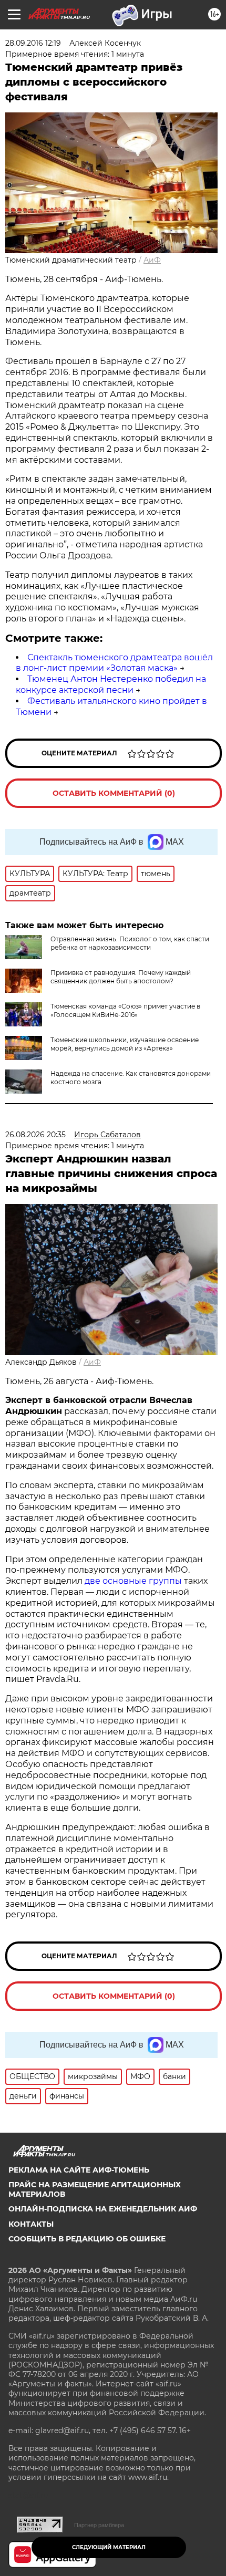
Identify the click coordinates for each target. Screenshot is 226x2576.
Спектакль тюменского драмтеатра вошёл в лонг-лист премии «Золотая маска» (114, 663)
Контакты (31, 2224)
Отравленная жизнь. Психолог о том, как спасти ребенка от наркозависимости (130, 943)
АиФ (152, 260)
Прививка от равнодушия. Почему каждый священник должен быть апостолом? (121, 977)
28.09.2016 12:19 (33, 43)
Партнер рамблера (99, 2525)
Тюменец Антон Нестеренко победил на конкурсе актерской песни (111, 684)
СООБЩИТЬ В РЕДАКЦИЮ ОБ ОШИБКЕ (87, 2239)
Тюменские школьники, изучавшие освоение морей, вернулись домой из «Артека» (125, 1044)
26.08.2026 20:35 (35, 1135)
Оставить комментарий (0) (114, 793)
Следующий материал (109, 2547)
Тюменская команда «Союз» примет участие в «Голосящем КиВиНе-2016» (125, 1010)
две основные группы (133, 1581)
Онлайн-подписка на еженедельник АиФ (103, 2209)
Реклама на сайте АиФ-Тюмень (79, 2170)
